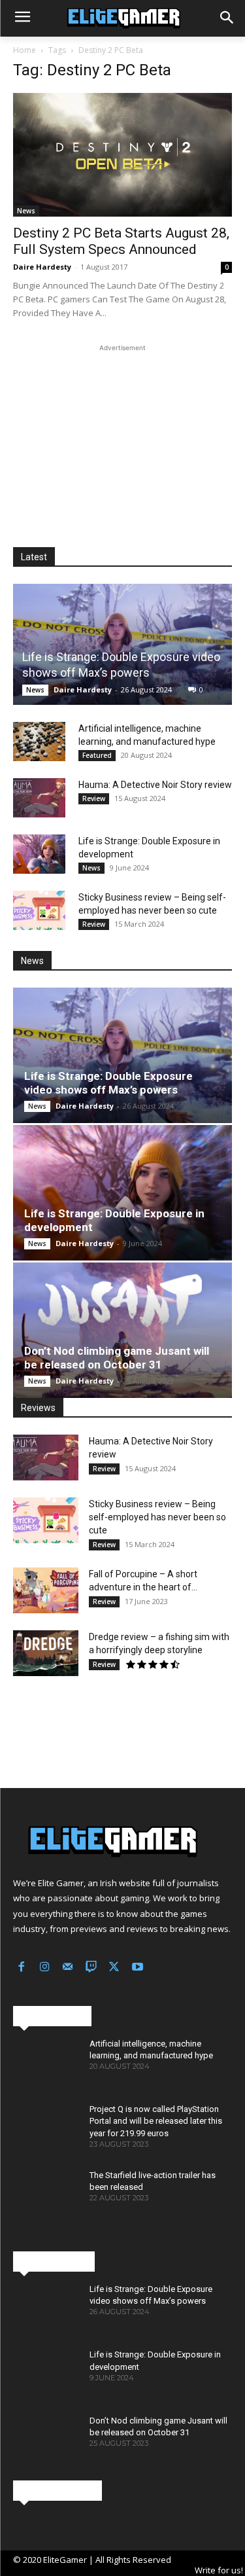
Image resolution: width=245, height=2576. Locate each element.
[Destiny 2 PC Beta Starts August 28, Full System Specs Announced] (122, 154)
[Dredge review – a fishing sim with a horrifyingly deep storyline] (46, 1653)
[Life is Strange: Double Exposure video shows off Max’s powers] (122, 644)
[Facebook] (22, 1968)
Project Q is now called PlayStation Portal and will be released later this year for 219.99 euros (156, 2121)
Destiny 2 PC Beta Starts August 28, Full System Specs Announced (121, 241)
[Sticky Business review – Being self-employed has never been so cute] (39, 910)
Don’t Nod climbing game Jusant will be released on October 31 (117, 1358)
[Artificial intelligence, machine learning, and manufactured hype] (39, 742)
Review (94, 798)
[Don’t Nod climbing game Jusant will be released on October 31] (122, 1330)
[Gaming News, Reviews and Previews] (122, 18)
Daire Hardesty (42, 267)
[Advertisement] (123, 437)
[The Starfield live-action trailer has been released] (46, 2196)
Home (24, 50)
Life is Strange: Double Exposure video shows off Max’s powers (108, 1083)
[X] (114, 1968)
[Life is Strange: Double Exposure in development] (39, 854)
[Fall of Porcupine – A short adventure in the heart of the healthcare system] (46, 1590)
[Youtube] (138, 1968)
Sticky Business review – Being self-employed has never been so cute (157, 1517)
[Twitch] (91, 1968)
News (26, 211)
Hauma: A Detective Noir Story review (155, 785)
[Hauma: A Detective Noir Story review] (39, 798)
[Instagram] (45, 1968)
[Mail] (68, 1968)
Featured (97, 755)
